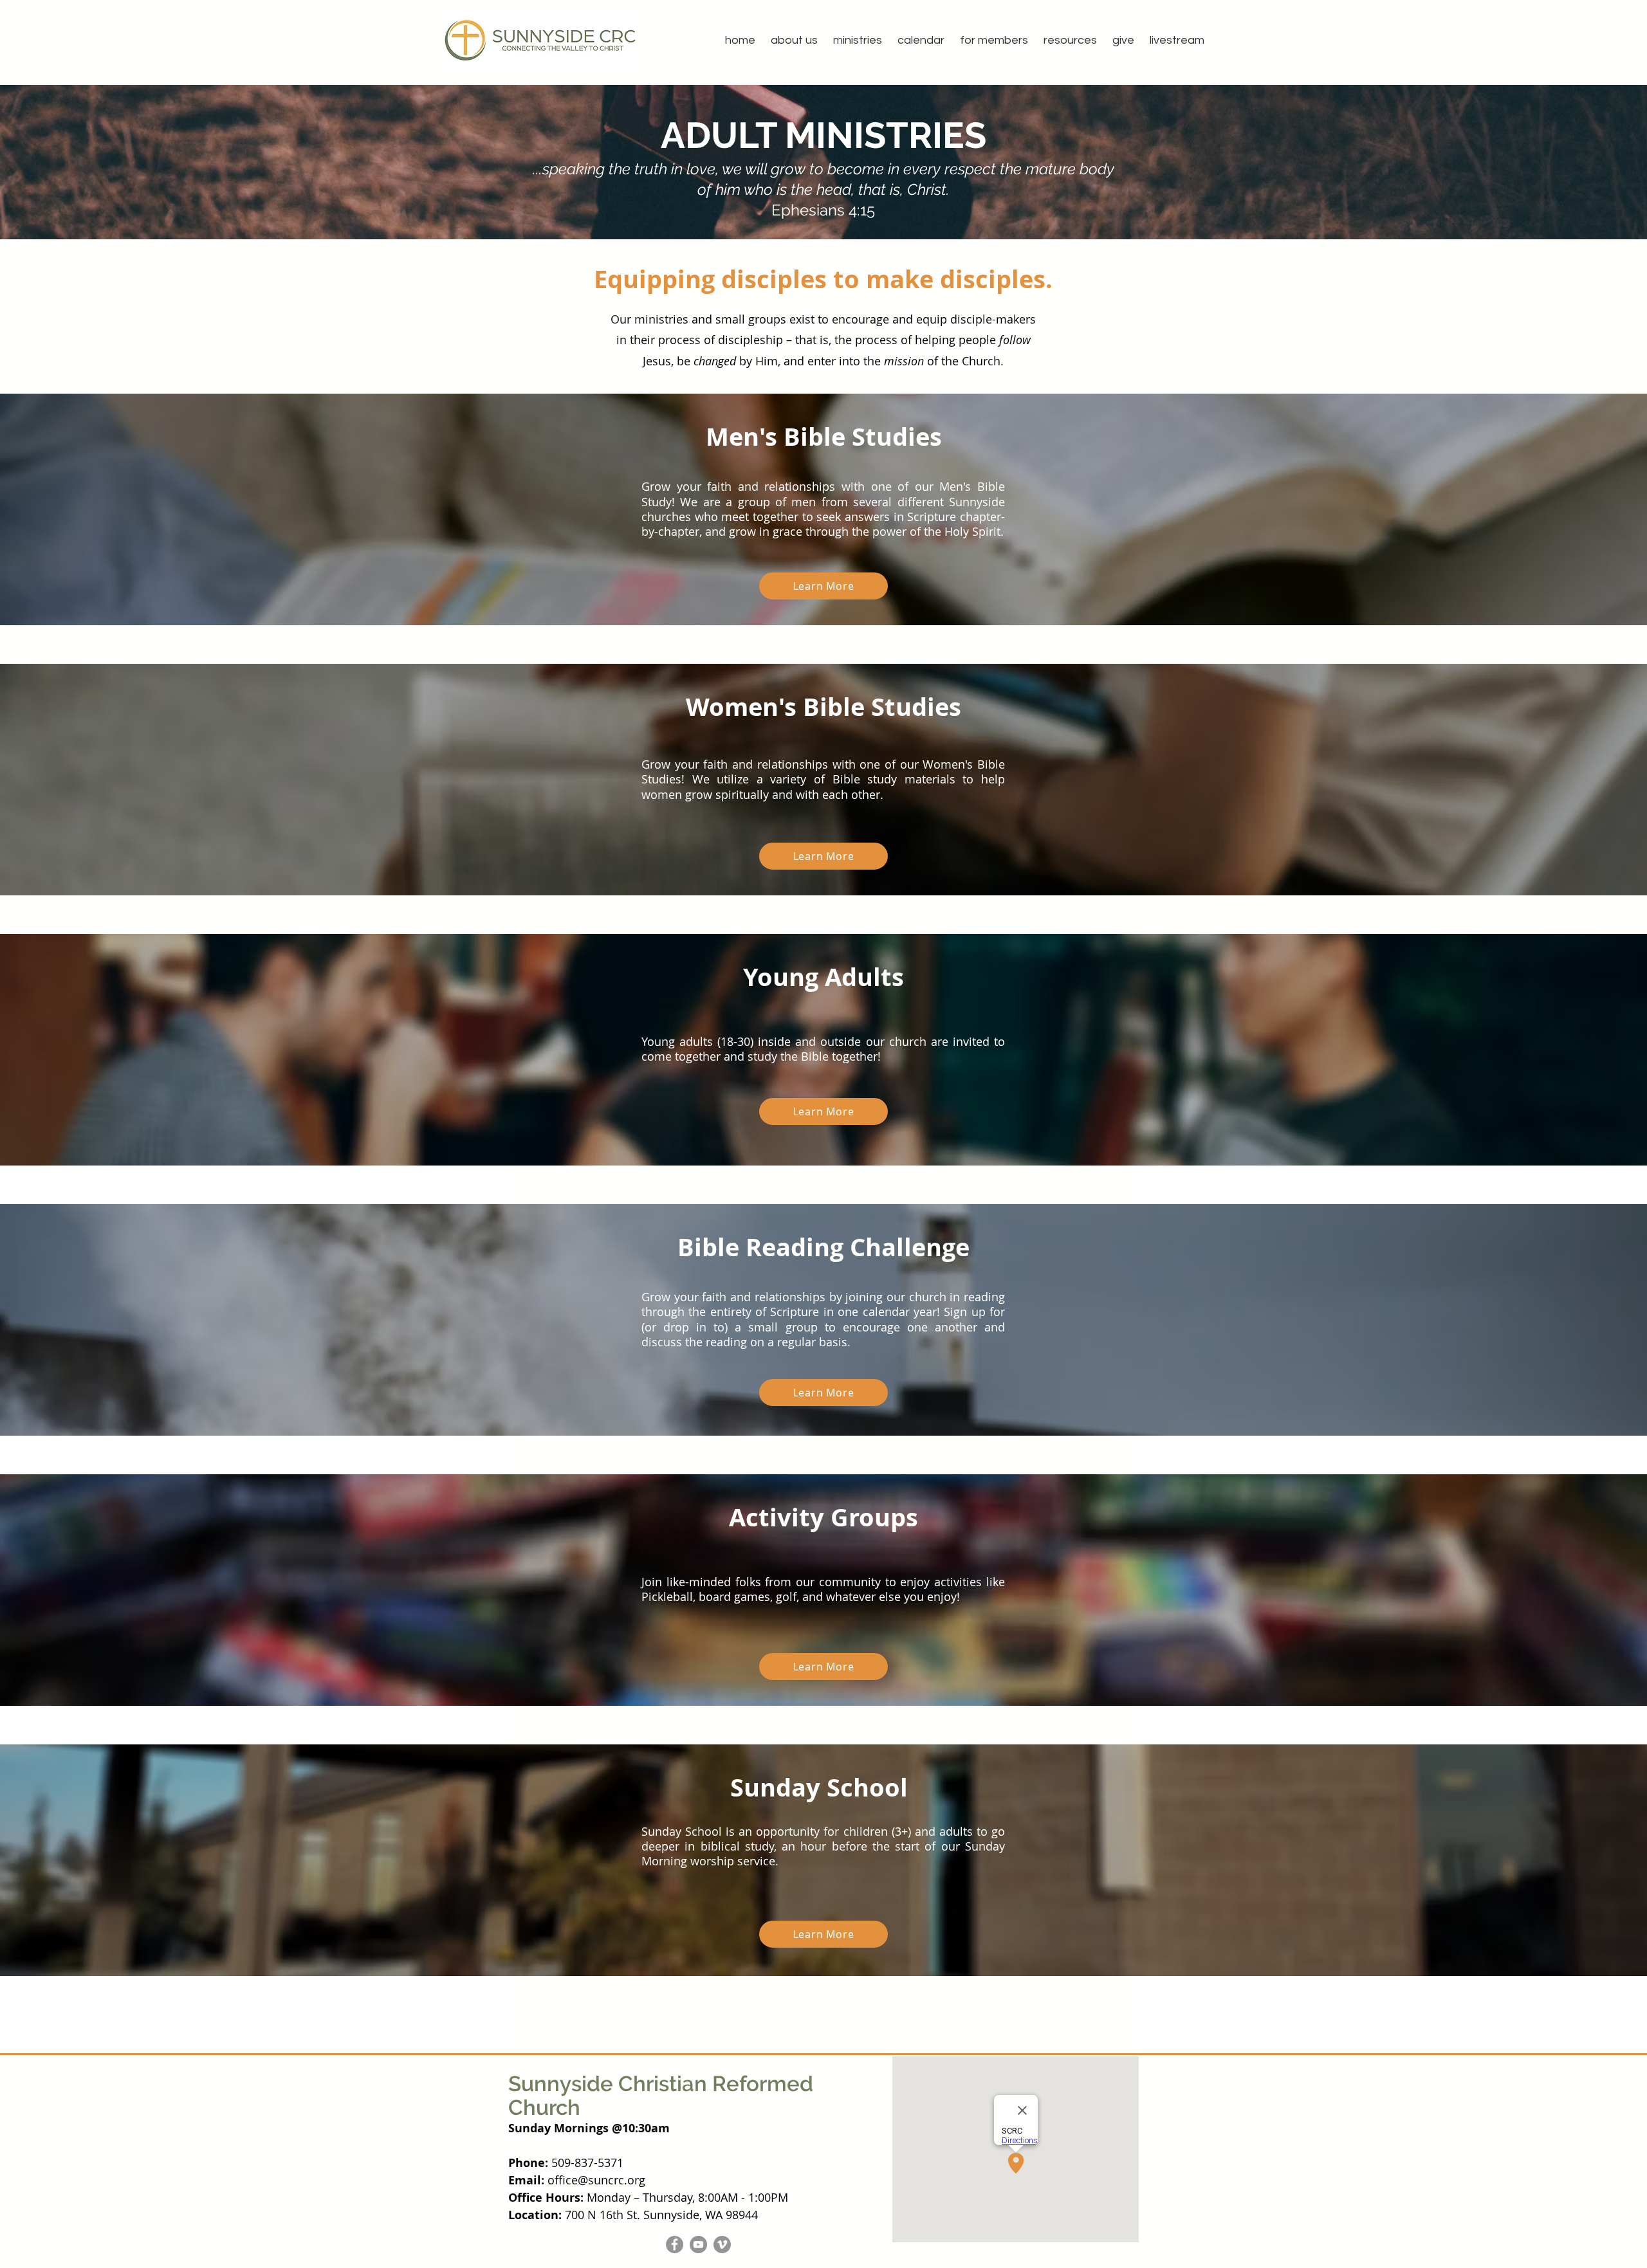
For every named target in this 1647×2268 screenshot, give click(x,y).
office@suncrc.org (596, 2180)
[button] (794, 40)
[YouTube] (698, 2245)
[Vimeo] (722, 2245)
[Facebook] (675, 2245)
